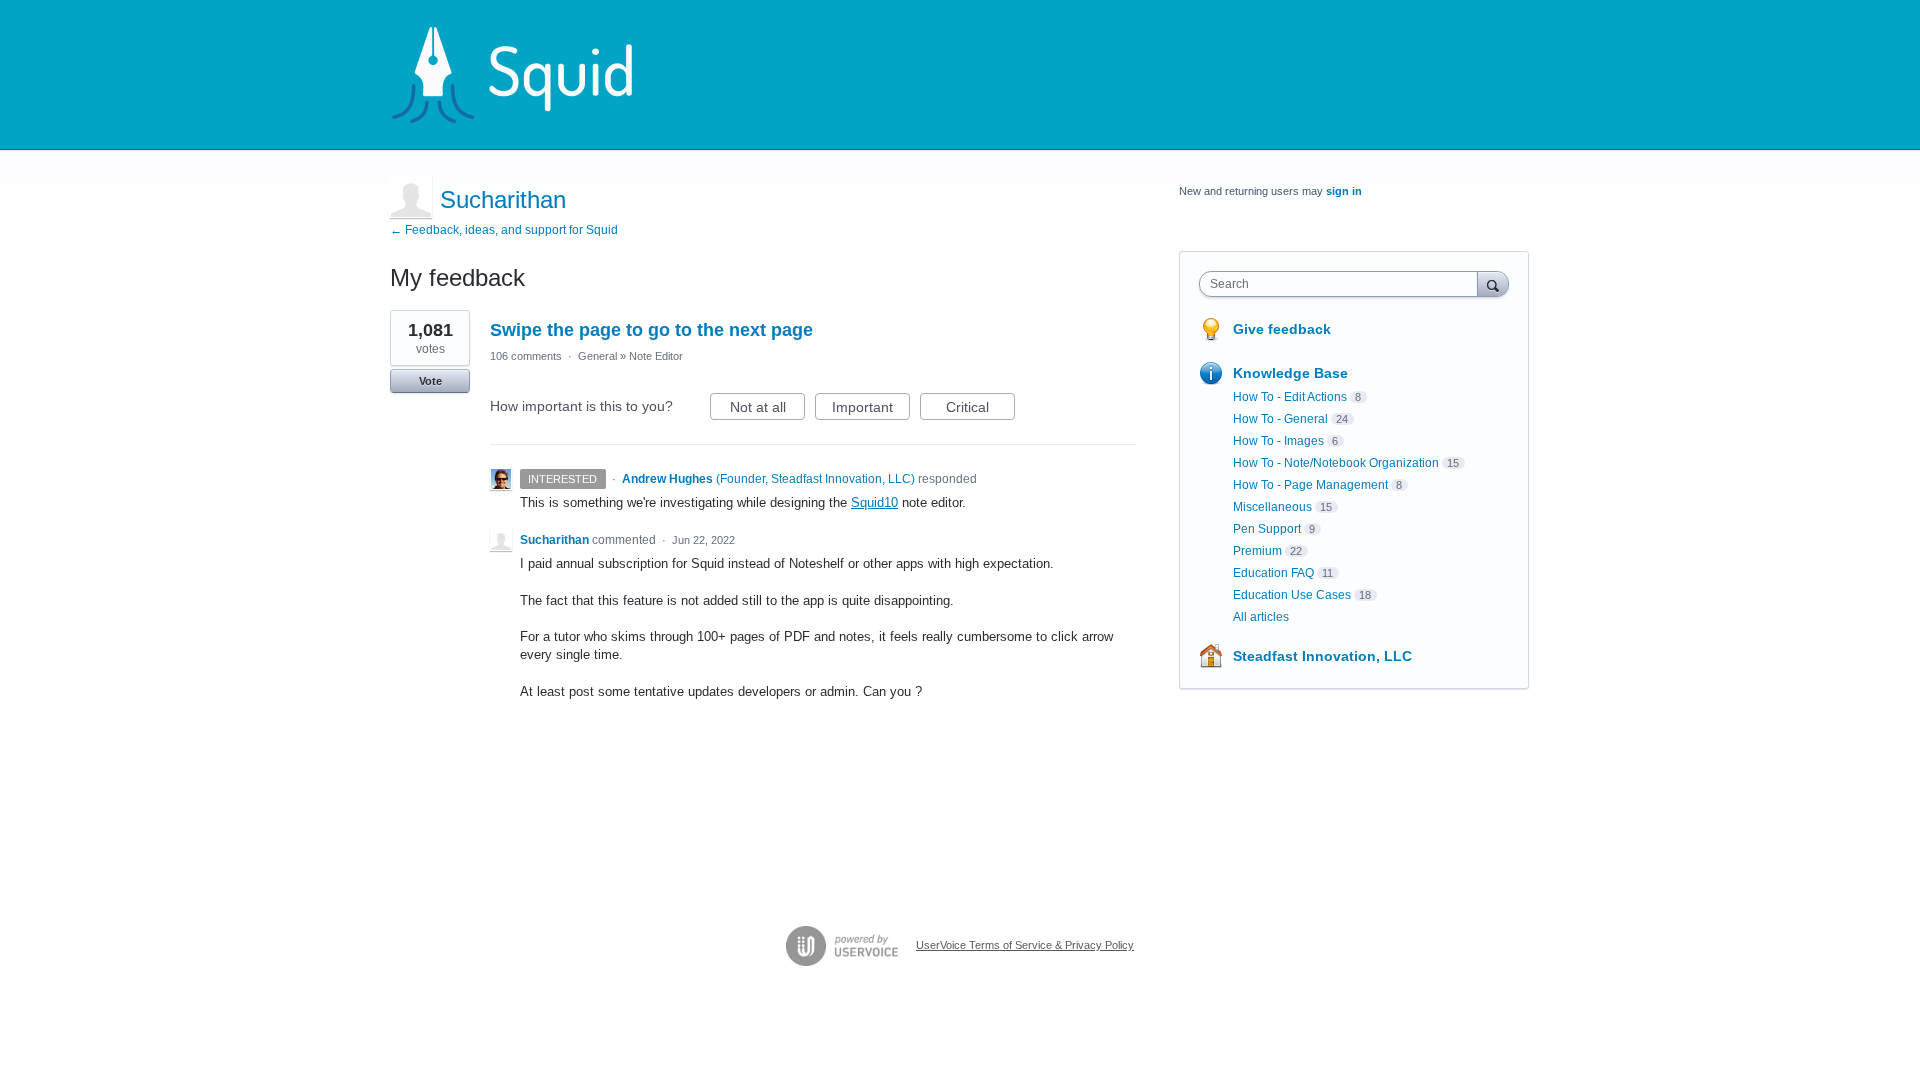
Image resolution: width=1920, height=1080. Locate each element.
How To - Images (1278, 441)
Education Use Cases (1292, 595)
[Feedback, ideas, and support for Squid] (531, 75)
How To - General (1280, 419)
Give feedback (1282, 329)
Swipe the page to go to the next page (651, 330)
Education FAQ (1273, 573)
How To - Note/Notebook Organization (1336, 463)
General (597, 356)
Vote (430, 381)
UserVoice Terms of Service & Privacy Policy (1025, 945)
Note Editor (656, 356)
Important (871, 409)
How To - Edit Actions (1290, 397)
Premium (1257, 551)
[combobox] (1343, 284)
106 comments (526, 356)
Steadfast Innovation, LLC (1322, 656)
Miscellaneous (1272, 507)
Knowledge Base (1290, 373)
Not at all (767, 409)
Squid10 (874, 502)
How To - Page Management (1310, 485)
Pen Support (1267, 529)
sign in (1344, 191)
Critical (980, 409)
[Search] (1493, 283)
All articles (1261, 617)
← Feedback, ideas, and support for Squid (504, 230)
